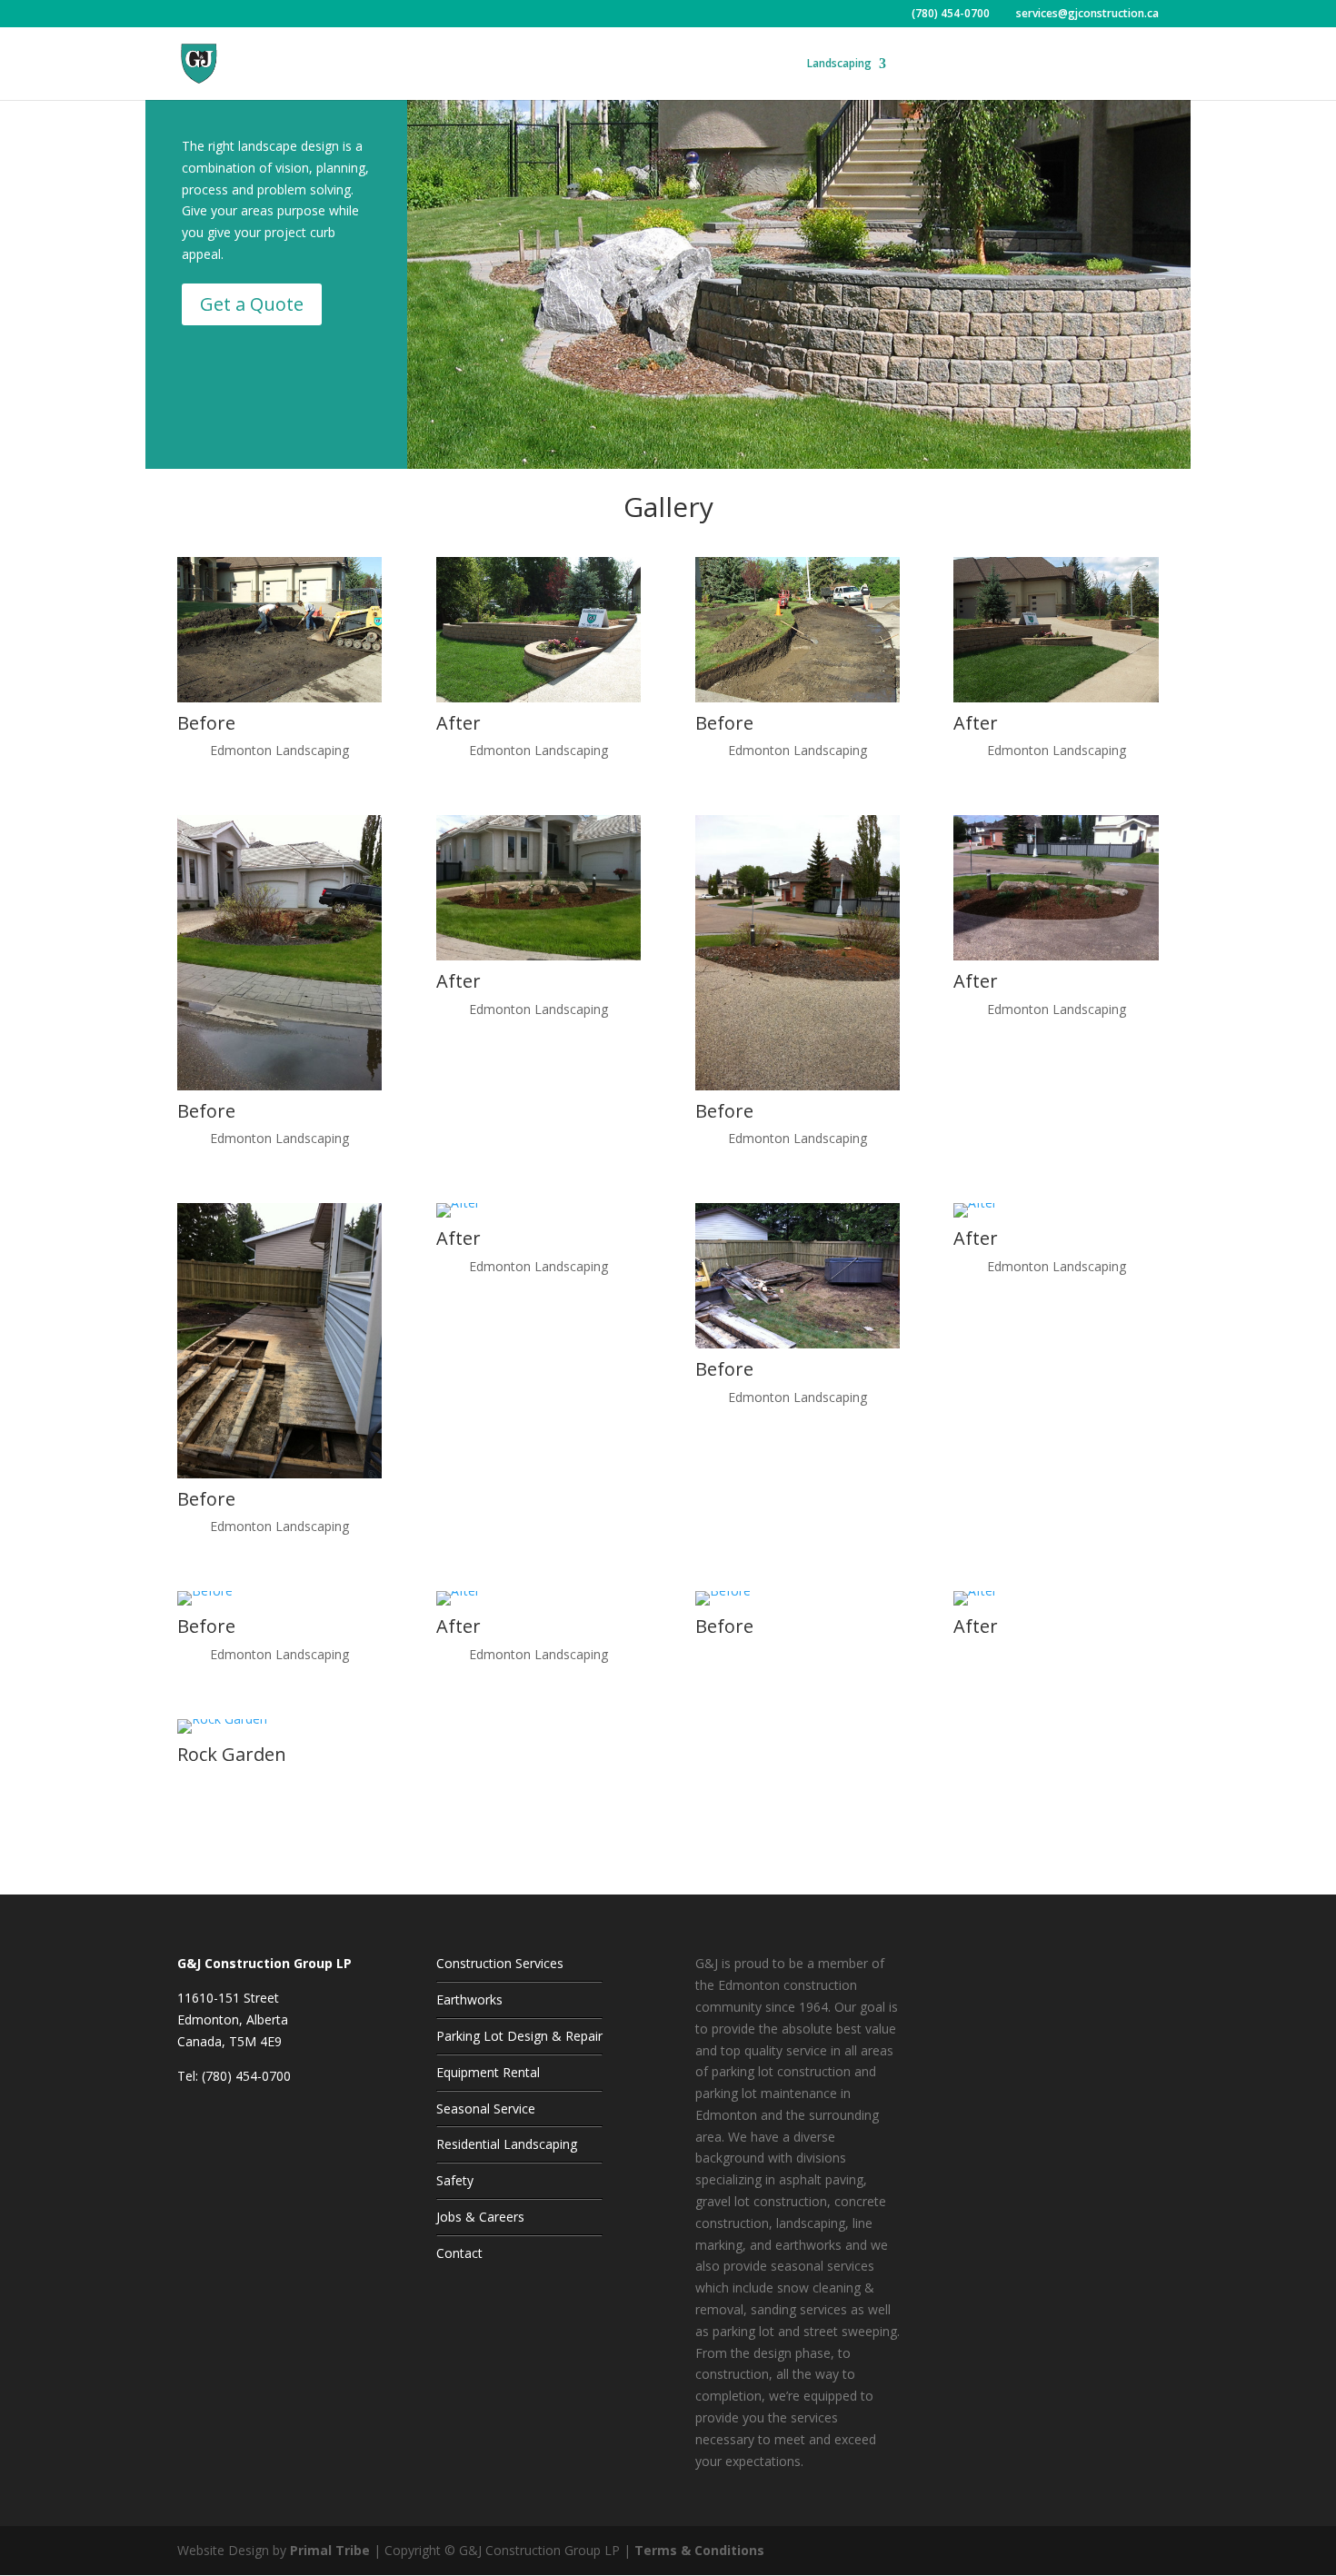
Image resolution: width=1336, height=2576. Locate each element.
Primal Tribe (330, 2550)
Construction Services (500, 1963)
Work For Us (986, 64)
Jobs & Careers (480, 2217)
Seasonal (752, 64)
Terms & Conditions (699, 2550)
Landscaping (839, 64)
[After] (538, 697)
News (1050, 64)
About (581, 64)
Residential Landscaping (507, 2144)
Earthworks (469, 1999)
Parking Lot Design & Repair (519, 2036)
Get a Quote (252, 304)
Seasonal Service (486, 2109)
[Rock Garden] (222, 1719)
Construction (663, 64)
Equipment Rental (488, 2072)
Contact (1102, 64)
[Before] (279, 697)
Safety (920, 64)
